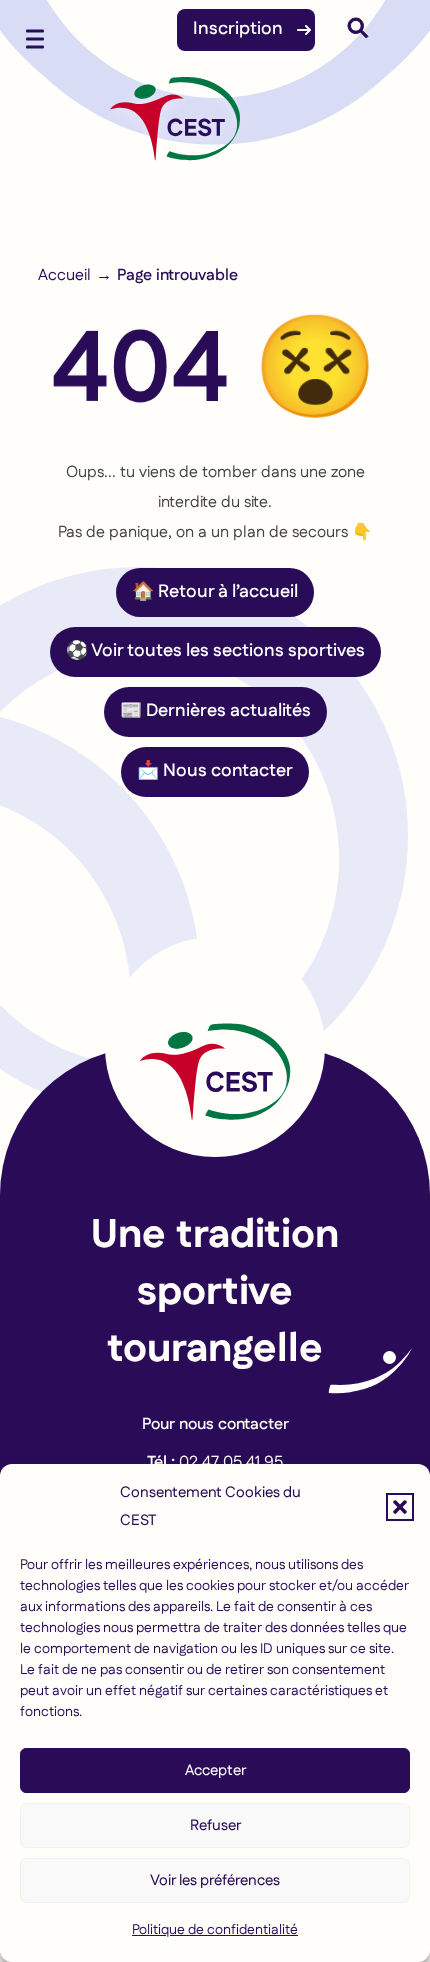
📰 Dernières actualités (215, 711)
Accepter (215, 1770)
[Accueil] (175, 129)
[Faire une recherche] (358, 34)
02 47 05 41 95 (231, 1462)
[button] (400, 1507)
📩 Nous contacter (215, 771)
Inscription (238, 29)
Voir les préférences (215, 1880)
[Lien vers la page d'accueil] (215, 1047)
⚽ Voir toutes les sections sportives (215, 651)
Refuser (215, 1825)
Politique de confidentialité (215, 1930)
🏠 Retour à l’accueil (215, 592)
